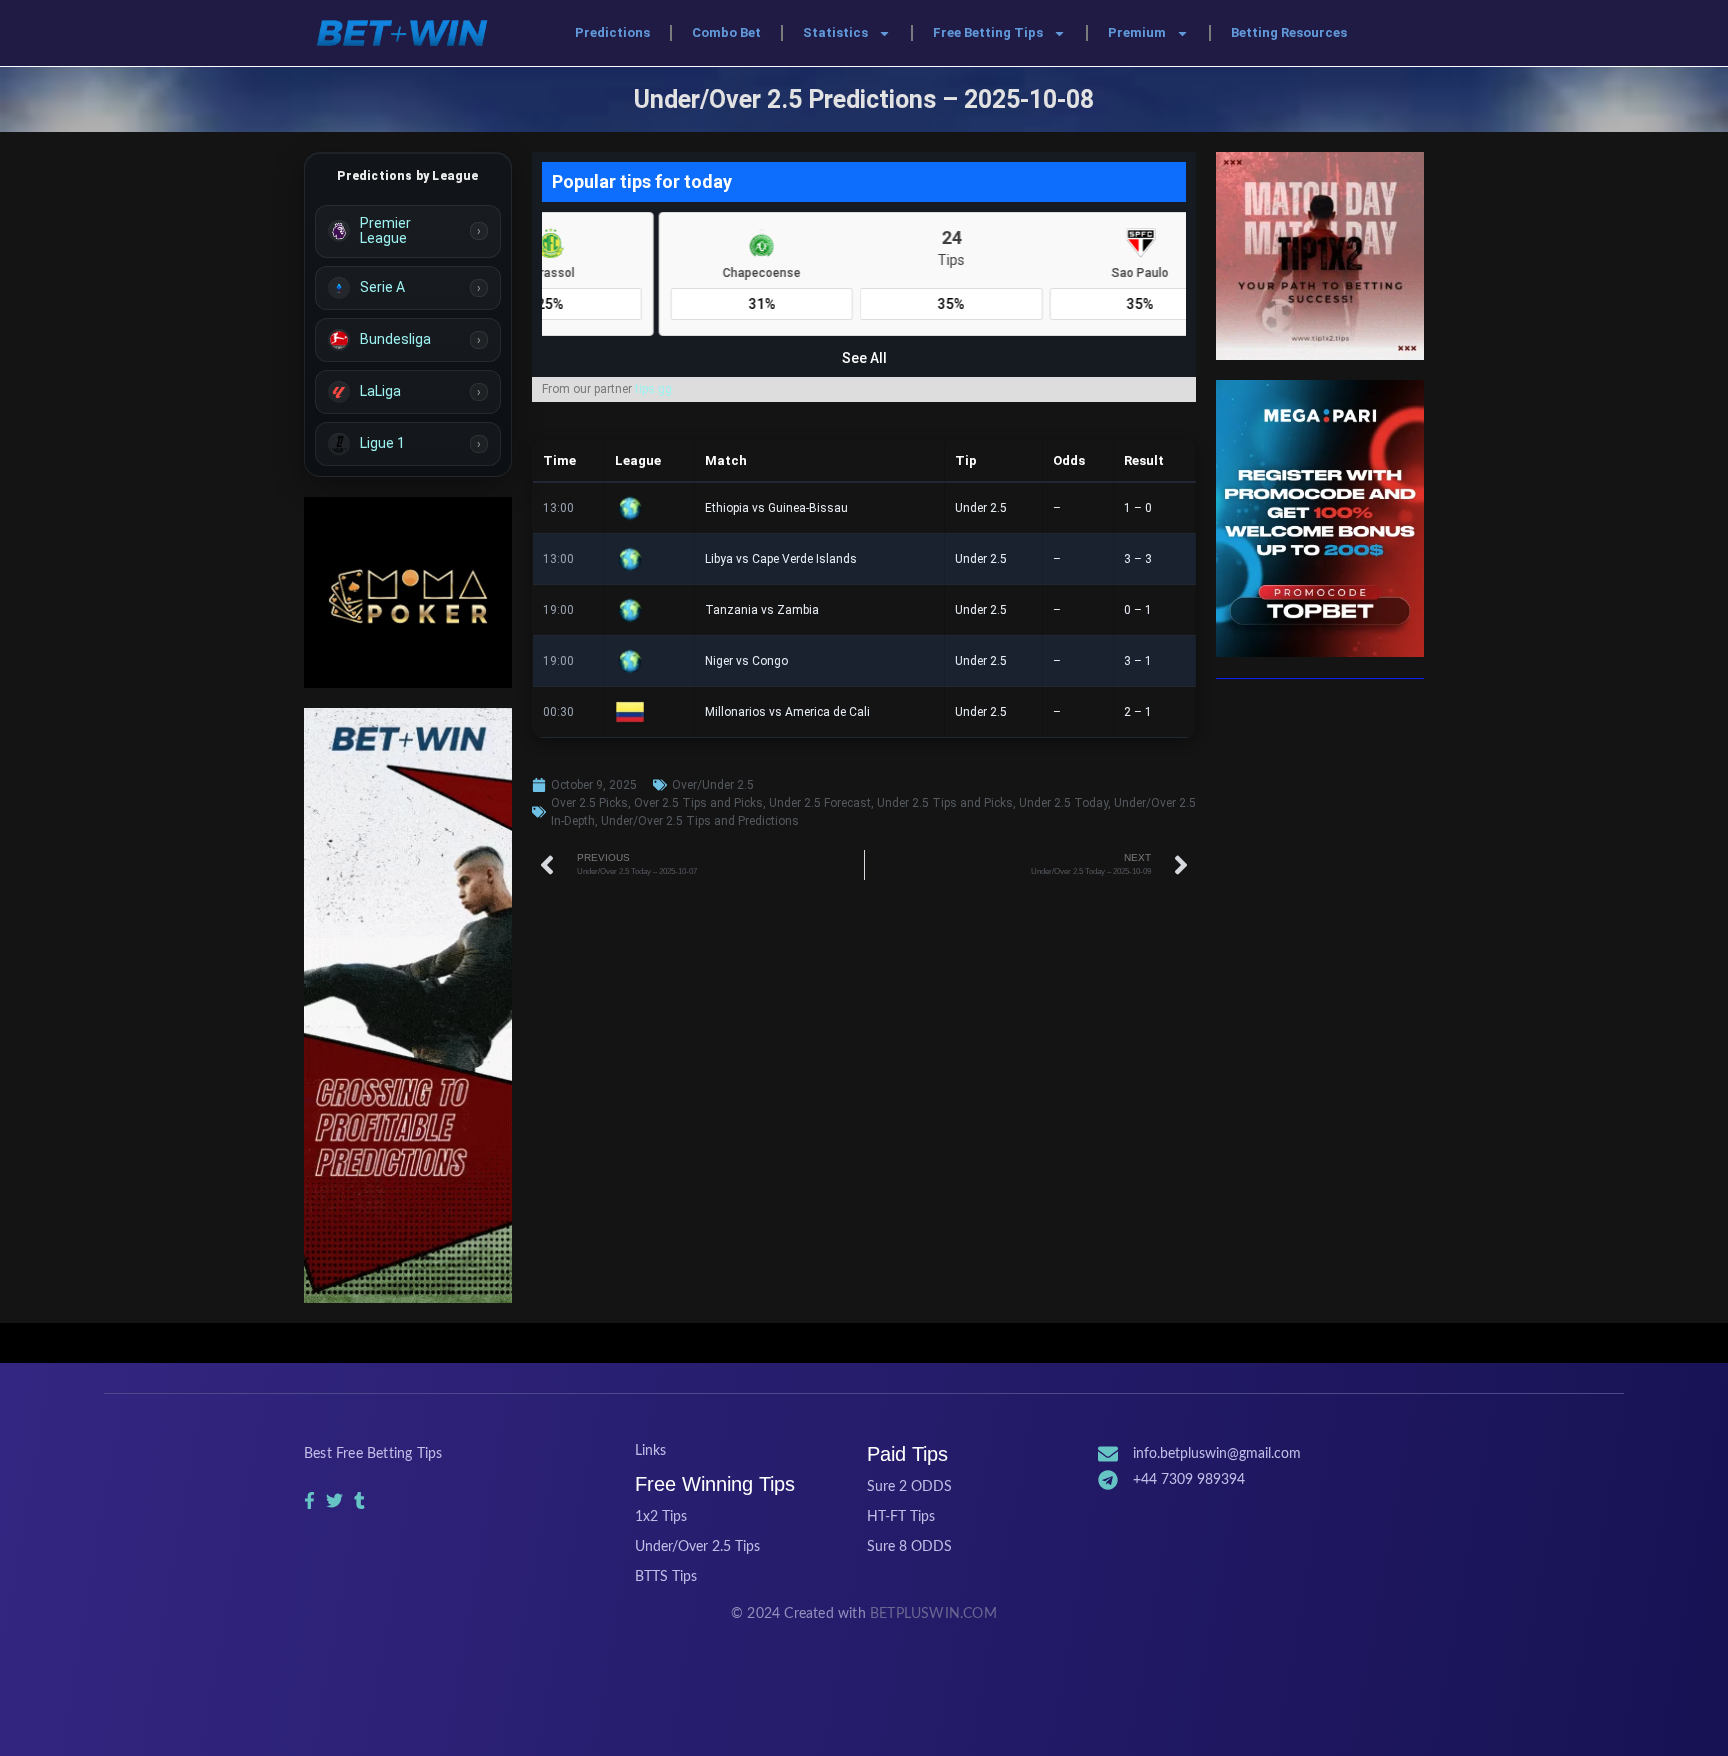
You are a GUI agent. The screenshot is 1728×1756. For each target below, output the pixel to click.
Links (650, 1451)
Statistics (835, 32)
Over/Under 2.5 (713, 785)
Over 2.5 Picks (589, 803)
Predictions (612, 32)
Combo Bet (726, 32)
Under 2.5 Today (1063, 803)
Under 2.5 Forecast (820, 803)
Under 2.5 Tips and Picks (945, 803)
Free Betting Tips (988, 32)
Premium (1137, 32)
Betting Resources (1289, 32)
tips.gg (653, 389)
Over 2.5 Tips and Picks (698, 803)
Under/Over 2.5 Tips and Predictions (700, 821)
